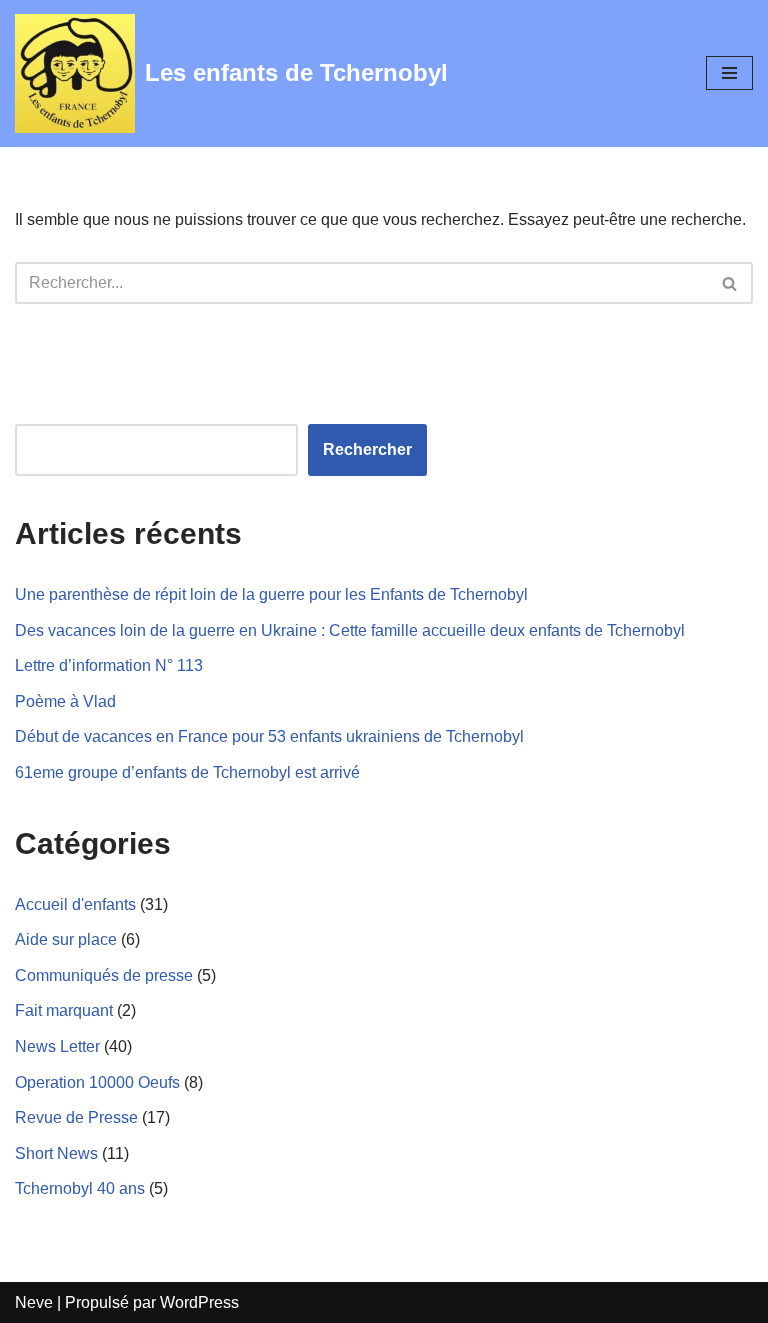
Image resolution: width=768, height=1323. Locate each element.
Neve (34, 1302)
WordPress (199, 1302)
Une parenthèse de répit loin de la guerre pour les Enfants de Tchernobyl (271, 594)
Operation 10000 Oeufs (97, 1082)
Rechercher (367, 449)
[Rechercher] (730, 283)
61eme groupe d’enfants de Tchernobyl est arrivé (187, 772)
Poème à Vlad (65, 701)
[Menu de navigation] (729, 73)
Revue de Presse (76, 1117)
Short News (56, 1153)
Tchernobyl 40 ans (80, 1188)
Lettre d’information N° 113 (109, 665)
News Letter (57, 1046)
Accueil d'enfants (75, 904)
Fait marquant (64, 1010)
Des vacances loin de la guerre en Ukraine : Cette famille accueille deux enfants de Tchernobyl (350, 630)
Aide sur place (66, 939)
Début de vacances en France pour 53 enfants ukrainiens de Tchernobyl (269, 736)
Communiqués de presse (104, 975)
